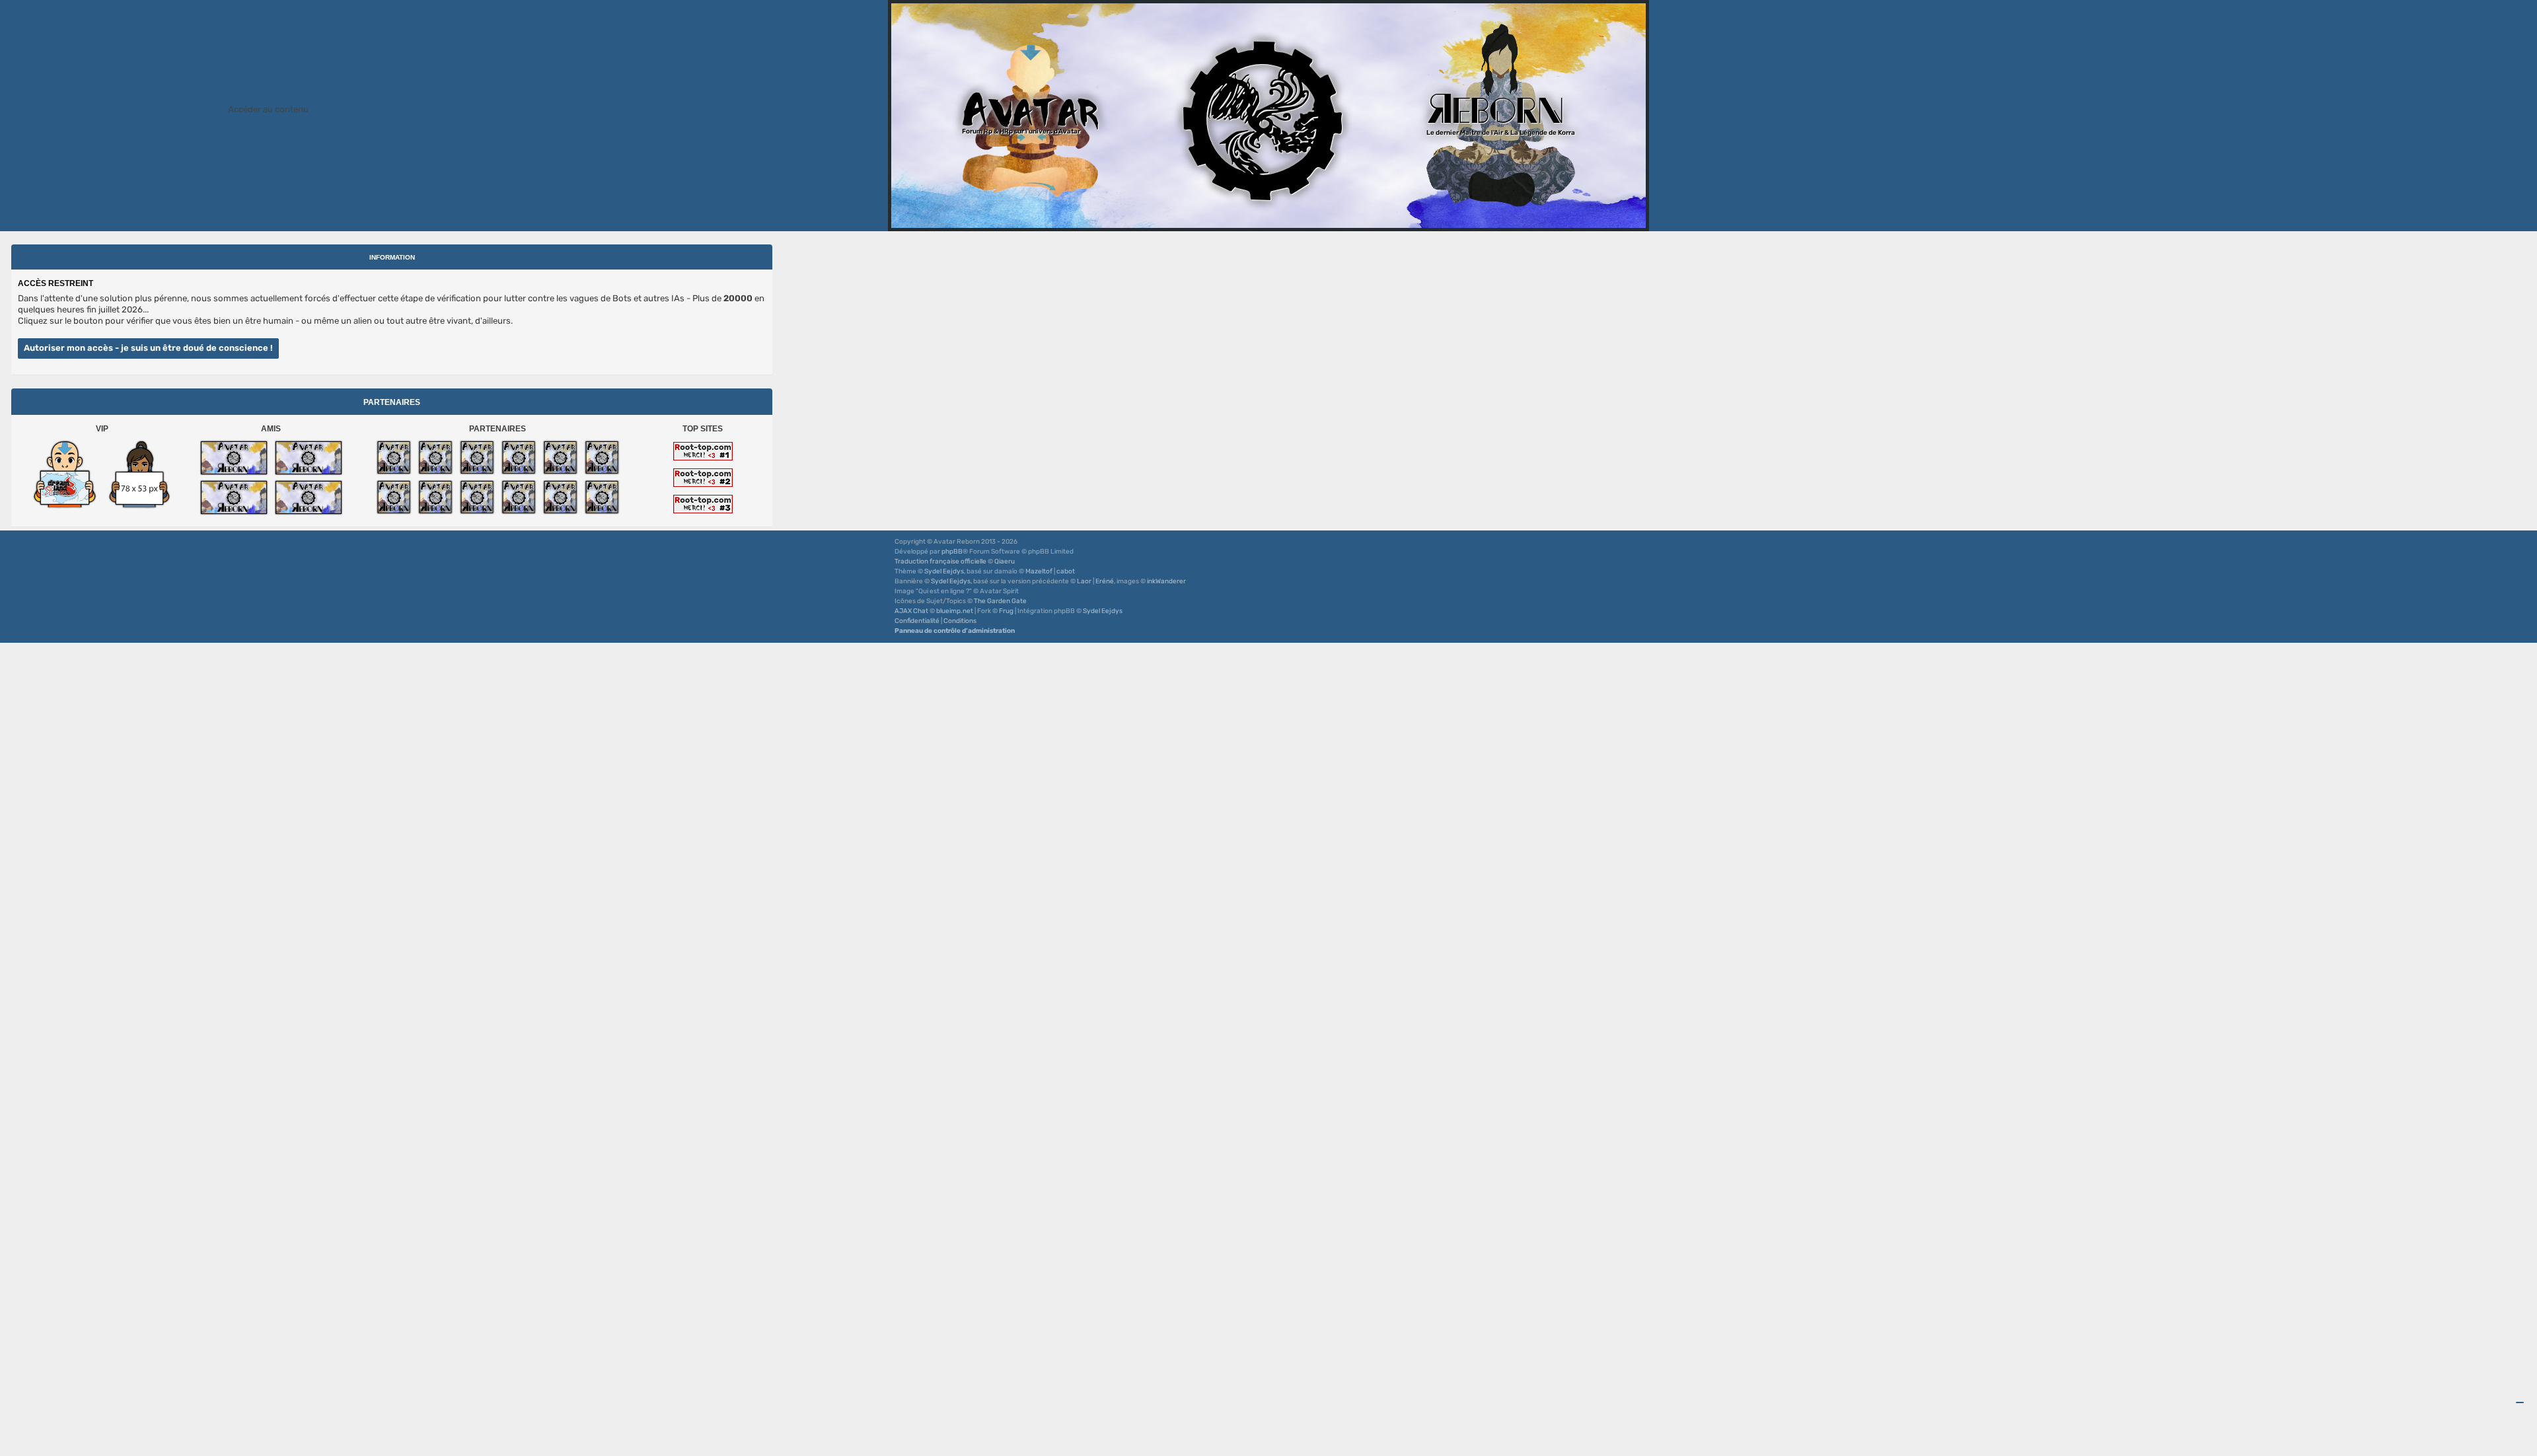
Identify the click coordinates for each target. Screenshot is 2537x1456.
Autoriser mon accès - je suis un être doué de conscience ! (148, 348)
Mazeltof (1039, 571)
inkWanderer (1166, 581)
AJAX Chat (911, 611)
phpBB (952, 552)
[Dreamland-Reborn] (65, 474)
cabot (1066, 571)
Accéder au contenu (268, 109)
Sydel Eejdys (944, 571)
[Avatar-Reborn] (234, 458)
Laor (1084, 581)
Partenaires (392, 402)
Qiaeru (1005, 562)
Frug (1006, 611)
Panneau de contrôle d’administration (955, 631)
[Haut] (2520, 1402)
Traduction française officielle (940, 562)
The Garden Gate (1000, 601)
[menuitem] (917, 621)
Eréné (1105, 581)
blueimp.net (955, 611)
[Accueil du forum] (1268, 116)
